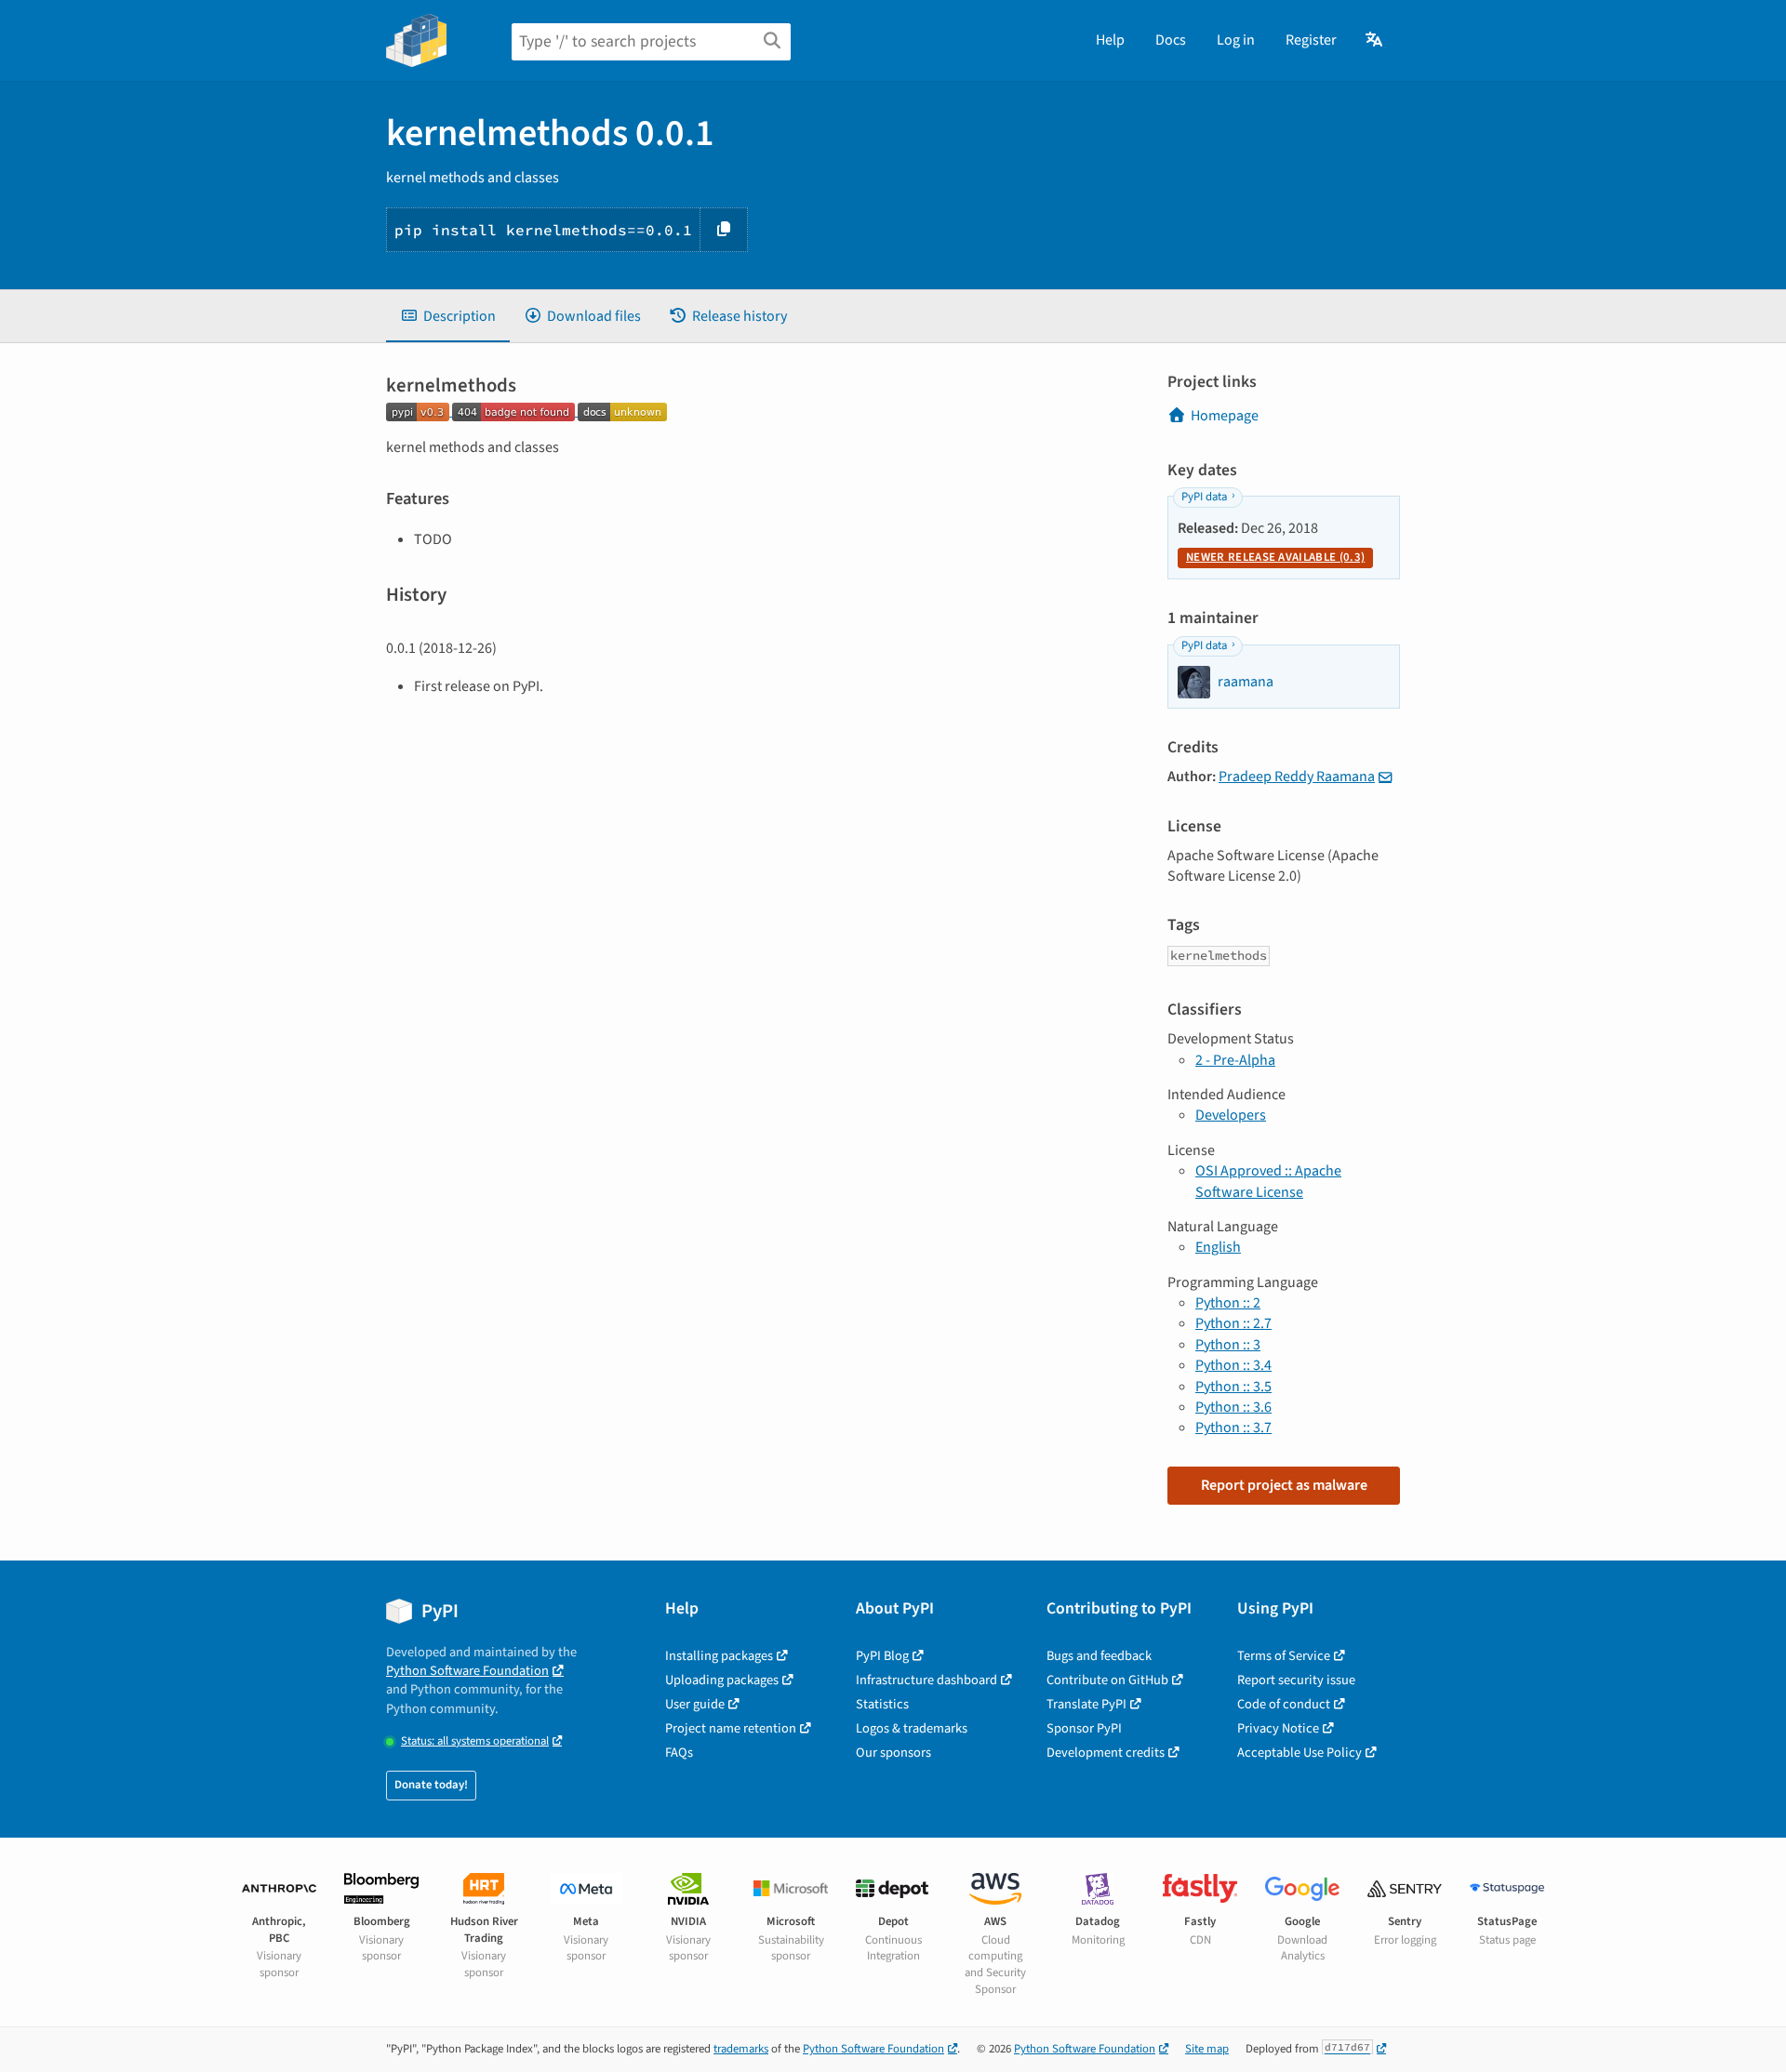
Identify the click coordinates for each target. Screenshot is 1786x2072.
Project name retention (731, 1728)
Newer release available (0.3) (1275, 557)
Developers (1231, 1115)
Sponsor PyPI (1084, 1728)
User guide (695, 1704)
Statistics (882, 1704)
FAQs (679, 1753)
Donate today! (431, 1785)
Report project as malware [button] (1284, 1485)
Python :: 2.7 (1233, 1323)
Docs (1171, 40)
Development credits (1106, 1753)
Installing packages (719, 1656)
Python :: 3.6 (1233, 1407)
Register (1311, 40)
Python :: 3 (1228, 1345)
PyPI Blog (882, 1656)
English (1218, 1247)
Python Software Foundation (467, 1671)
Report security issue (1296, 1680)
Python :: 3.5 (1233, 1387)
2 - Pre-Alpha (1235, 1060)
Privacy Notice (1278, 1728)
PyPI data (1204, 497)
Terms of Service (1284, 1656)
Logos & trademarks (912, 1728)
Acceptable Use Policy (1300, 1753)
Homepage (1225, 416)
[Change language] (1375, 40)
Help (1110, 40)
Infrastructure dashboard (926, 1680)
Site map (1207, 2049)
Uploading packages (722, 1680)
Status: (475, 1741)
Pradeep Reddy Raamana (1297, 777)
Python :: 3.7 (1233, 1428)
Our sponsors (893, 1753)
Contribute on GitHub (1107, 1680)
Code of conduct (1284, 1704)
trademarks (741, 2049)
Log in (1236, 40)
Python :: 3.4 (1233, 1365)
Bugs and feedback (1099, 1656)
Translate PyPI (1086, 1704)
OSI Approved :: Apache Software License (1268, 1181)
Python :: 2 (1228, 1303)
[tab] (448, 316)
